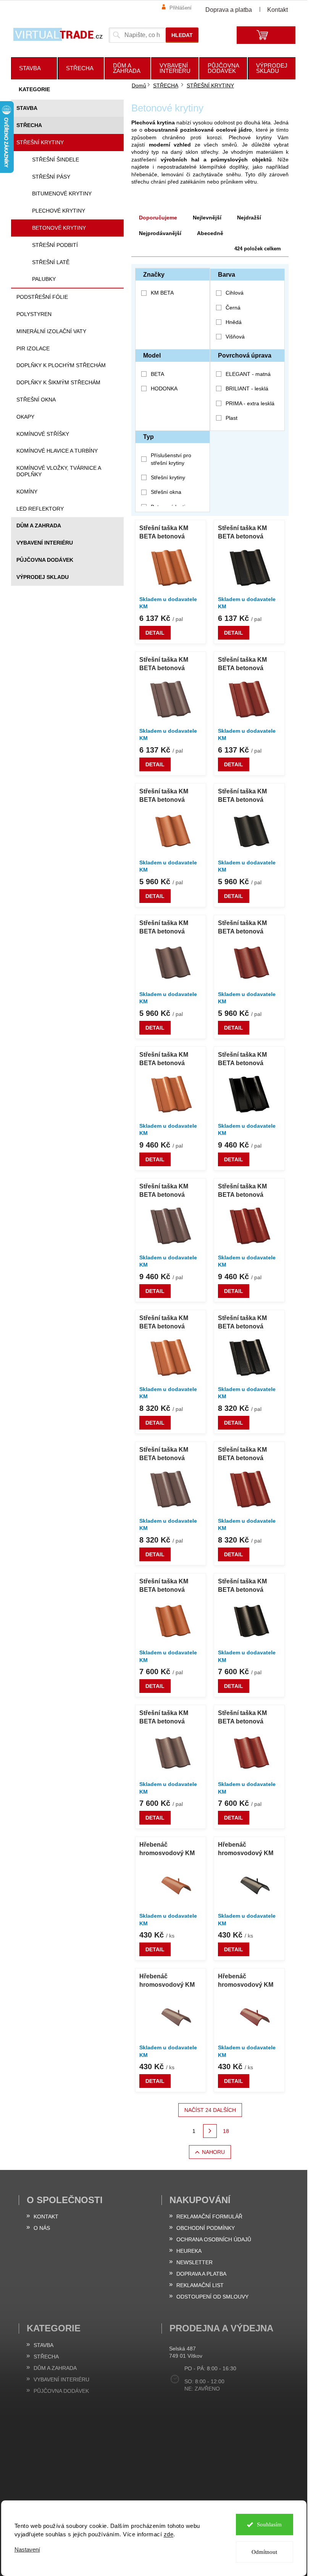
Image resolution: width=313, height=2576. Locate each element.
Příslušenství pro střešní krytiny (171, 459)
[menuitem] (34, 68)
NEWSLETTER (194, 2262)
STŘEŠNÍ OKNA (36, 400)
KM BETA (163, 293)
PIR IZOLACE (33, 348)
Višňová (235, 337)
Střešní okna (166, 492)
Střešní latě (51, 262)
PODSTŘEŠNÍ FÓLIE (42, 297)
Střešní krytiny (168, 477)
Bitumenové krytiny (62, 193)
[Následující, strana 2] (210, 2131)
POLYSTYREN (34, 314)
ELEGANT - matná (248, 374)
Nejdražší (249, 218)
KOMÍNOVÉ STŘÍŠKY (43, 434)
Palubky (44, 279)
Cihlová (235, 293)
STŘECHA (29, 125)
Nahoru (213, 2152)
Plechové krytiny (59, 211)
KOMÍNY (27, 492)
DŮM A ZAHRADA (39, 526)
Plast (232, 418)
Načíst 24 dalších (210, 2110)
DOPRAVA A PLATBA (201, 2274)
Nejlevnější (207, 218)
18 (226, 2131)
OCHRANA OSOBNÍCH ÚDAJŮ (214, 2239)
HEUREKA (189, 2251)
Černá (233, 308)
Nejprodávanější (160, 233)
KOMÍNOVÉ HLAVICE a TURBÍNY (57, 451)
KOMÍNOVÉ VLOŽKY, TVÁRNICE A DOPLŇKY (59, 471)
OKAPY (25, 417)
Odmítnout (264, 2552)
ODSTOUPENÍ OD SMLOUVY (212, 2297)
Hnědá (234, 322)
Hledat (182, 35)
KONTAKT (46, 2217)
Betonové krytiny (59, 228)
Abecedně (210, 233)
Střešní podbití (55, 245)
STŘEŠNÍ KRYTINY (40, 142)
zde (169, 2534)
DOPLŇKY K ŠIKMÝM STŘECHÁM (58, 382)
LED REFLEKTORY (40, 509)
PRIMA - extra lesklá (250, 403)
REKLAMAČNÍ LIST (200, 2285)
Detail (155, 633)
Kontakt (278, 10)
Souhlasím (269, 2524)
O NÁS (42, 2228)
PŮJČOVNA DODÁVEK (45, 560)
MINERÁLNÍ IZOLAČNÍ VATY (51, 331)
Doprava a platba (229, 10)
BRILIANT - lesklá (247, 388)
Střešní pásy (51, 177)
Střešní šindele (56, 160)
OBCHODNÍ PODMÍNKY (206, 2228)
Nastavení (27, 2549)
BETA (157, 374)
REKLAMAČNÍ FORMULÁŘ (209, 2217)
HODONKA (164, 388)
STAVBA (27, 108)
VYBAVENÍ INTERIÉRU (45, 543)
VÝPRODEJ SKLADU (43, 577)
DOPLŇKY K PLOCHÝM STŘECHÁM (61, 365)
